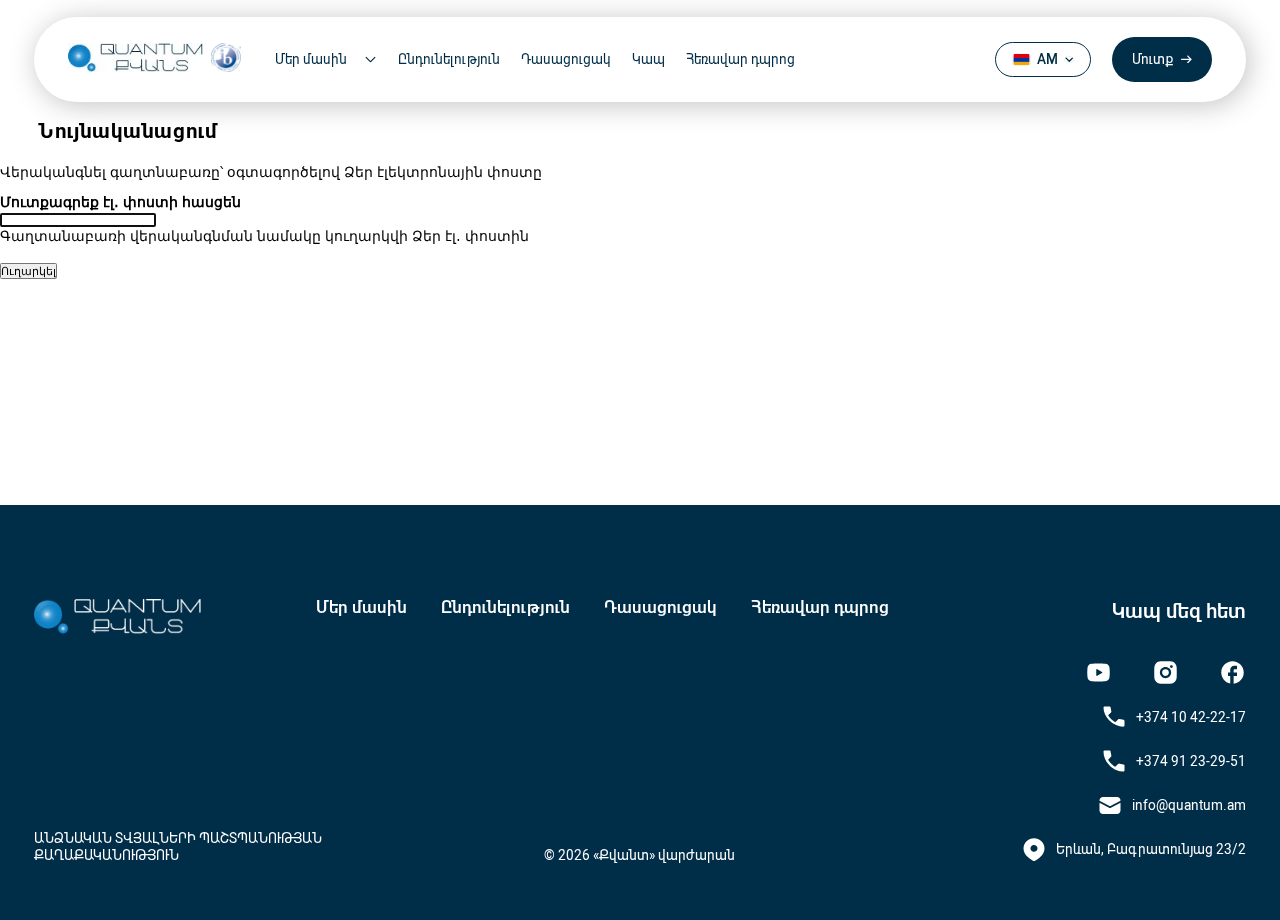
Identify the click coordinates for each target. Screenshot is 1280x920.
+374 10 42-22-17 (1191, 717)
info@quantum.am (1189, 805)
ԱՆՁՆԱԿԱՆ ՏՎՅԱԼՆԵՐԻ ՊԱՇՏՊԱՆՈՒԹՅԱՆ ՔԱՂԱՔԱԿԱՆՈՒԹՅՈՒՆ (178, 846)
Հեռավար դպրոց (740, 59)
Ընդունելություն (449, 59)
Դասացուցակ (566, 59)
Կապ (648, 59)
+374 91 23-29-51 (1191, 761)
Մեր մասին (361, 607)
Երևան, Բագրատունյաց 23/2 (1151, 849)
